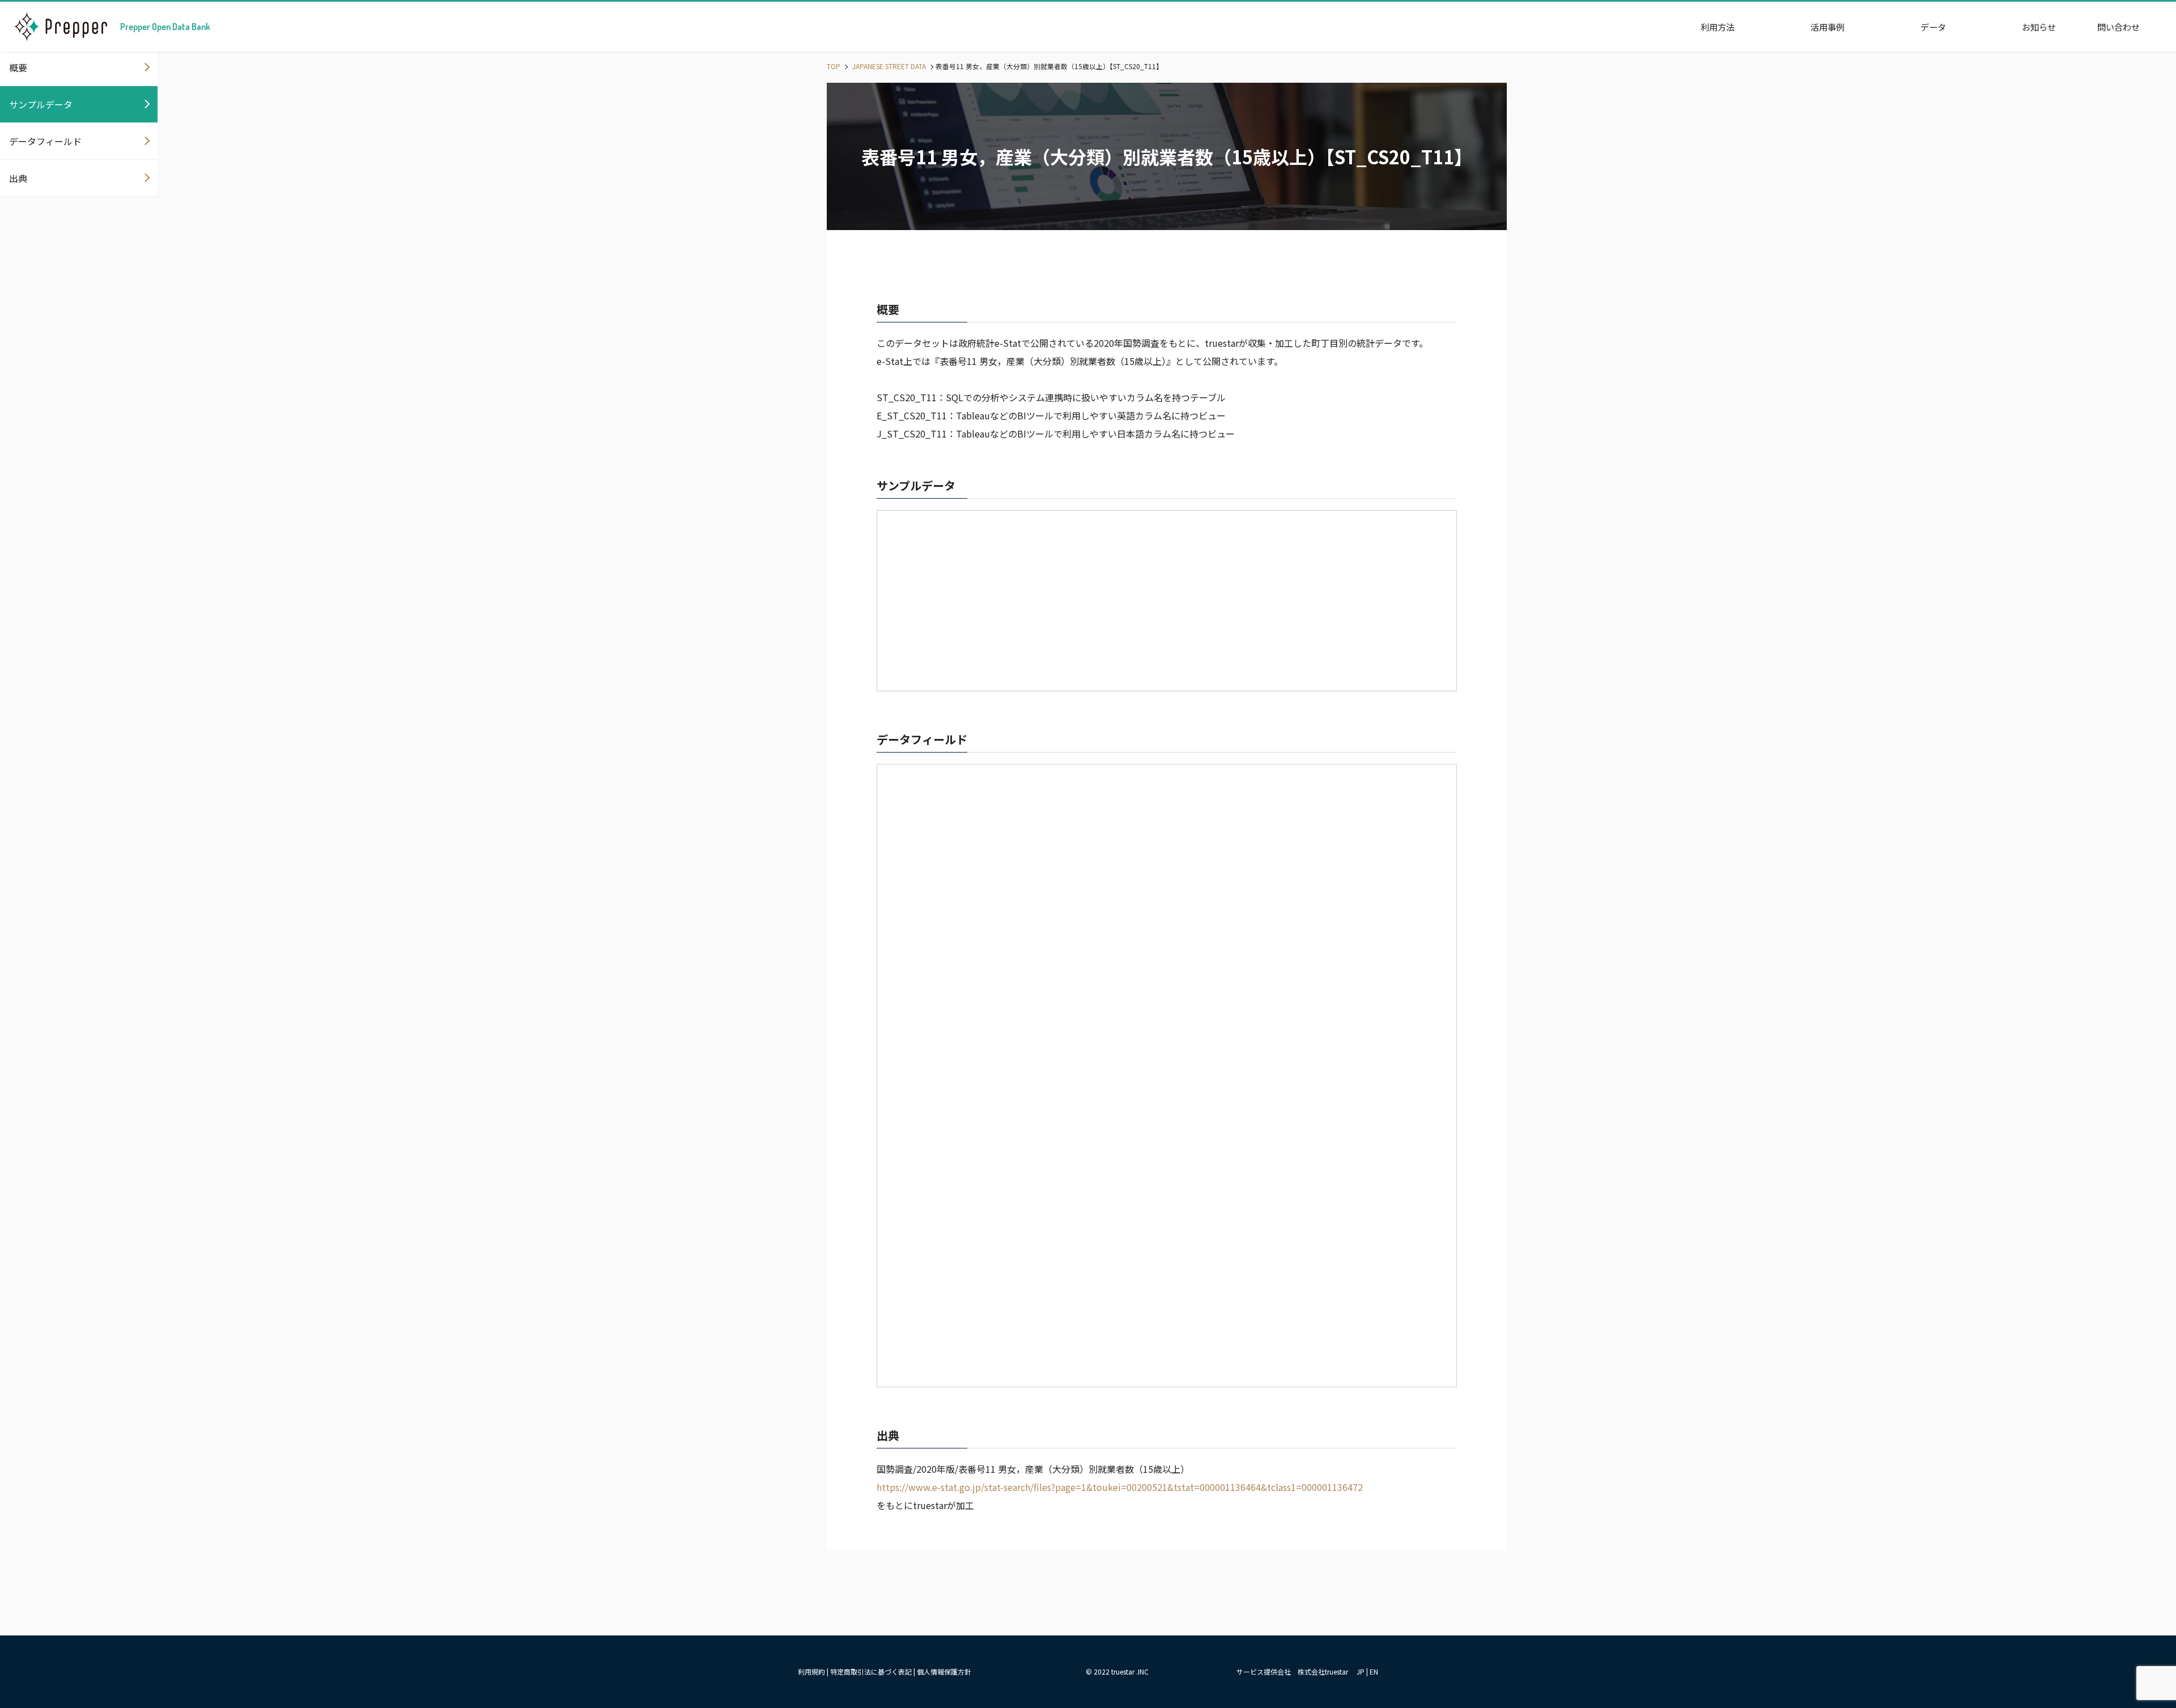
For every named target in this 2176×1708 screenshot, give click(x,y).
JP (1361, 1671)
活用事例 (1827, 27)
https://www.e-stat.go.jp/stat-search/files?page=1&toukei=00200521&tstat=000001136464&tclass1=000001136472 (1120, 1487)
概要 (18, 67)
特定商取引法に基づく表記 (871, 1671)
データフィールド (45, 141)
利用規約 (811, 1671)
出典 (18, 178)
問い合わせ (2118, 27)
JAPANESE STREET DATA (888, 66)
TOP (834, 66)
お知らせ (2039, 27)
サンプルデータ (41, 104)
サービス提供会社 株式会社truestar (1292, 1671)
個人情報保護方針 (944, 1671)
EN (1374, 1671)
